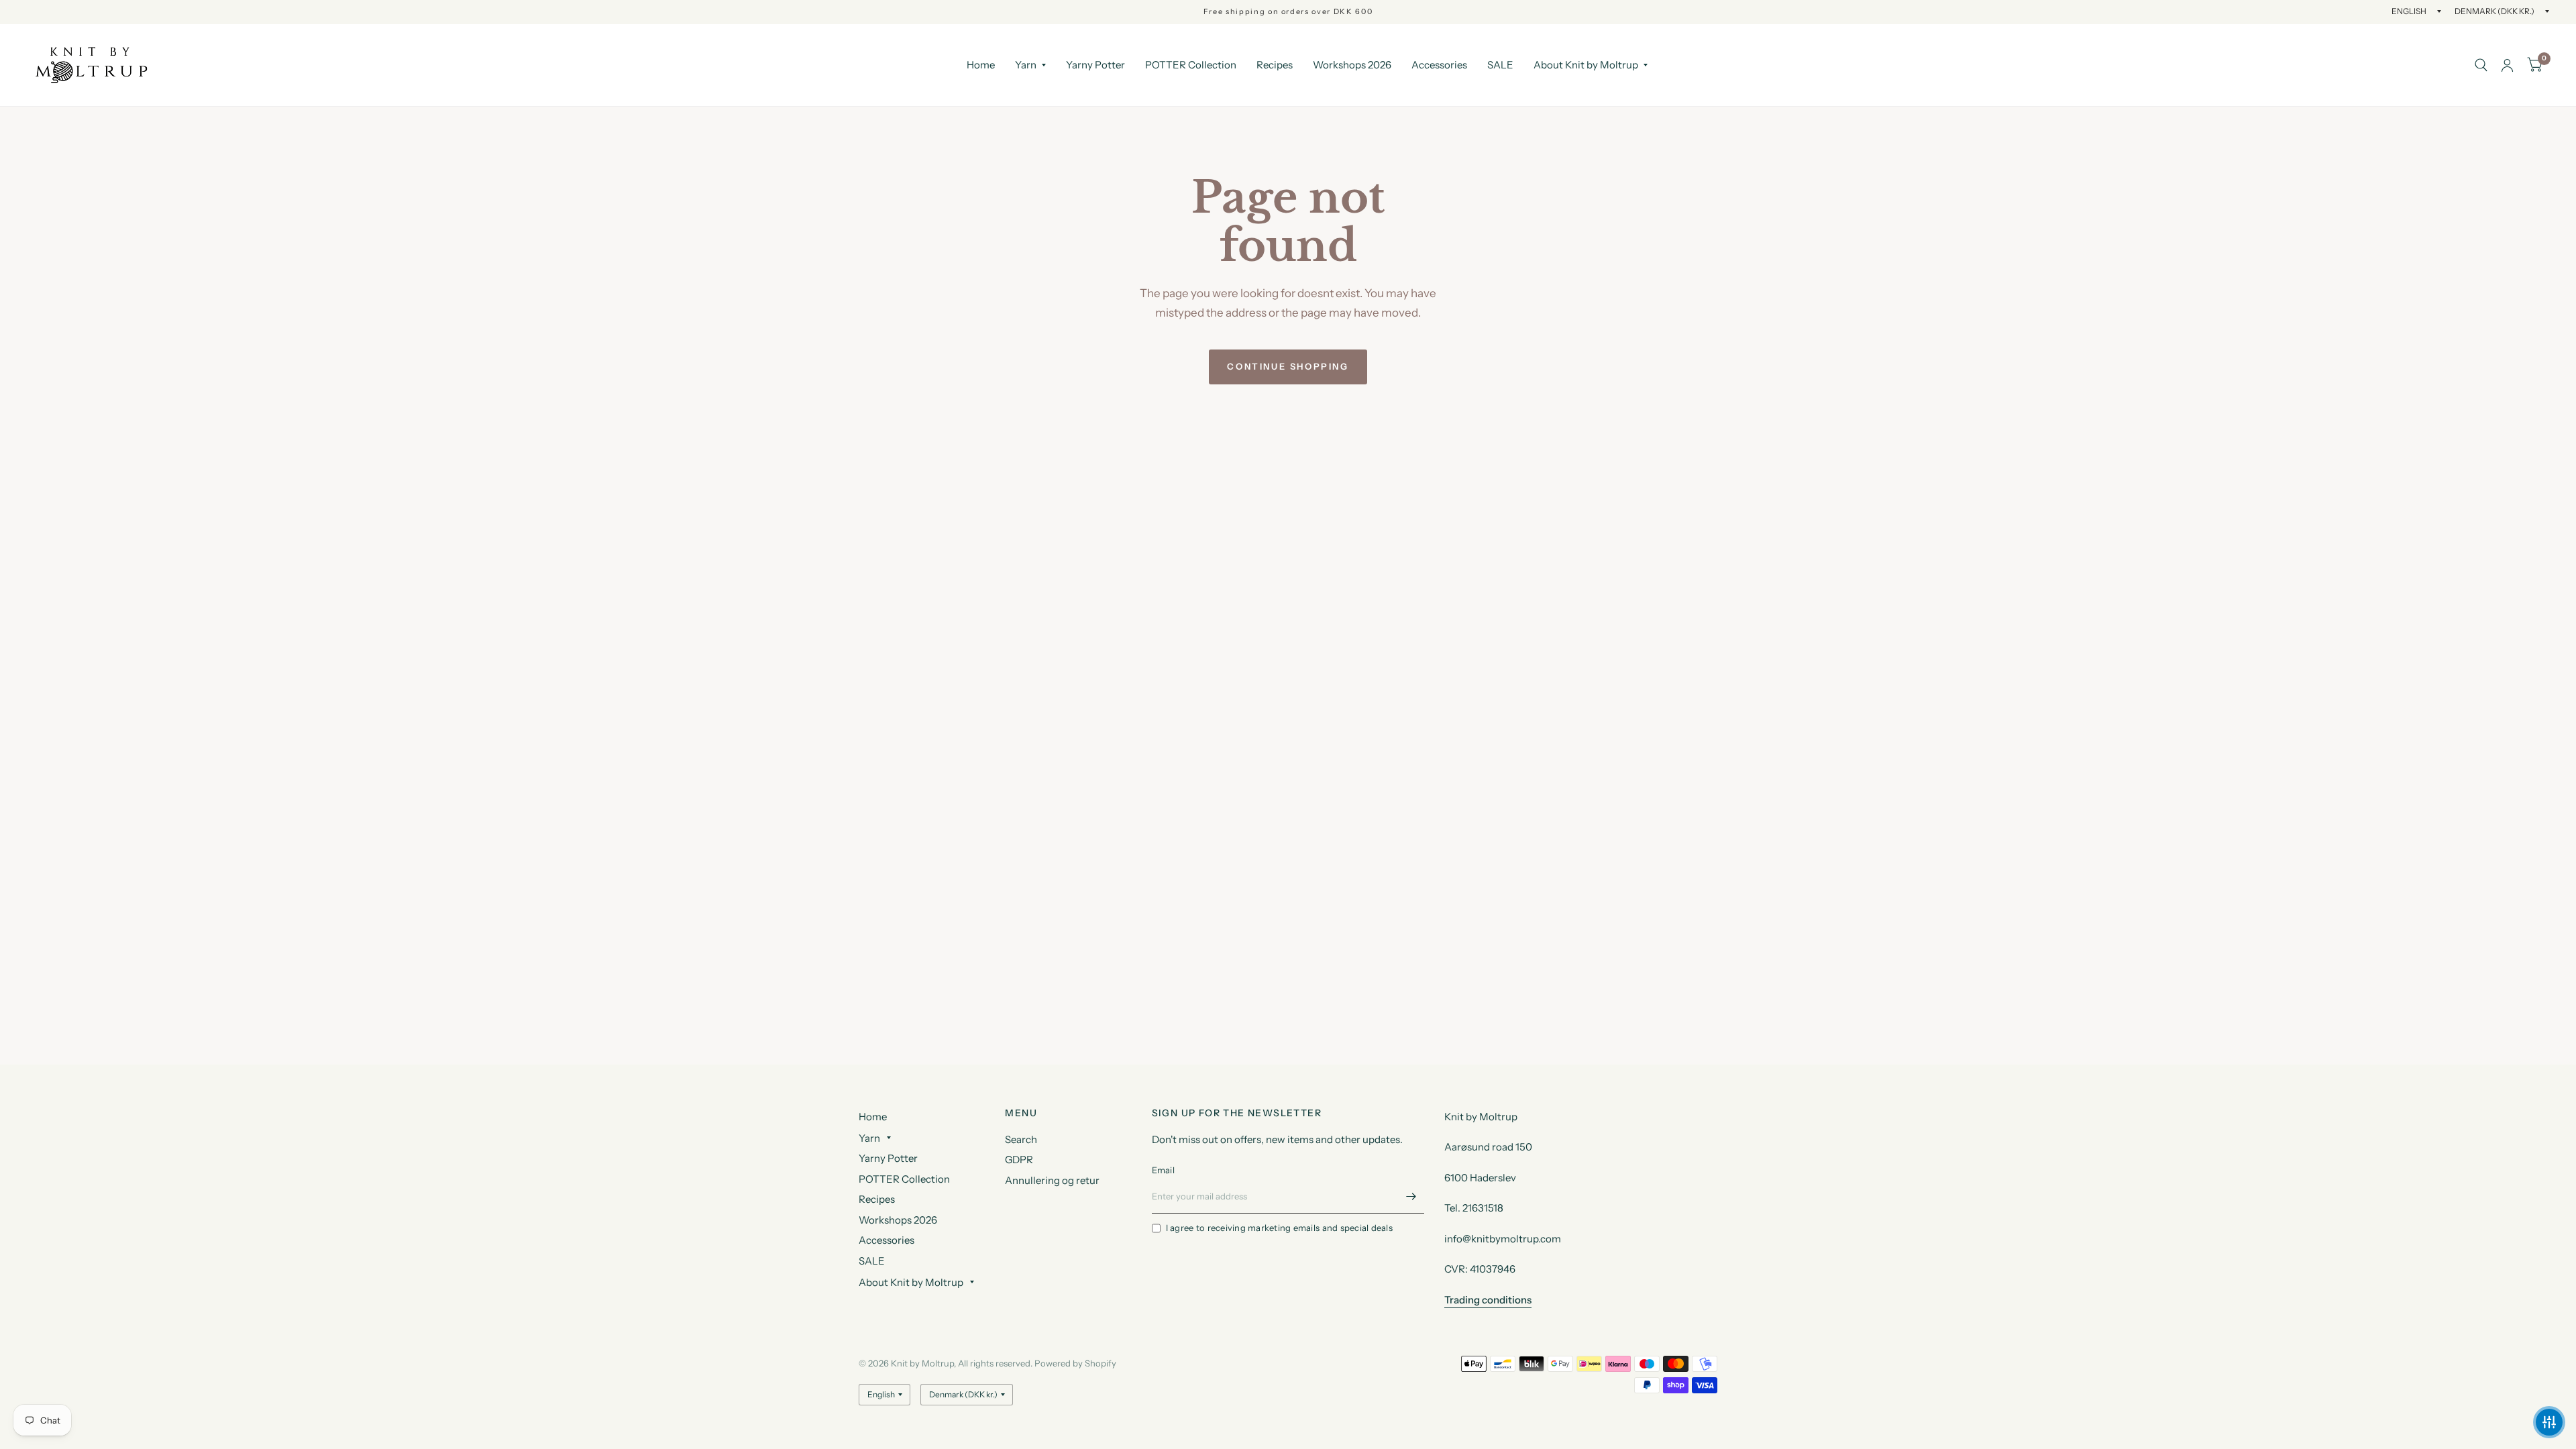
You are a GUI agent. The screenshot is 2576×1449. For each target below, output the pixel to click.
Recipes (1275, 65)
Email (1163, 1170)
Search (1021, 1139)
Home (981, 65)
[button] (2549, 1422)
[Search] (2481, 65)
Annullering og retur (1052, 1180)
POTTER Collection (1191, 65)
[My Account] (2507, 65)
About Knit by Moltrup (1586, 65)
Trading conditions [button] (1488, 1300)
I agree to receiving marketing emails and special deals (1279, 1228)
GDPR (1019, 1160)
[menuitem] (981, 65)
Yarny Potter (1095, 65)
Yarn (1026, 65)
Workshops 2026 (1352, 65)
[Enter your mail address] (1411, 1196)
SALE (1500, 65)
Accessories (1439, 65)
